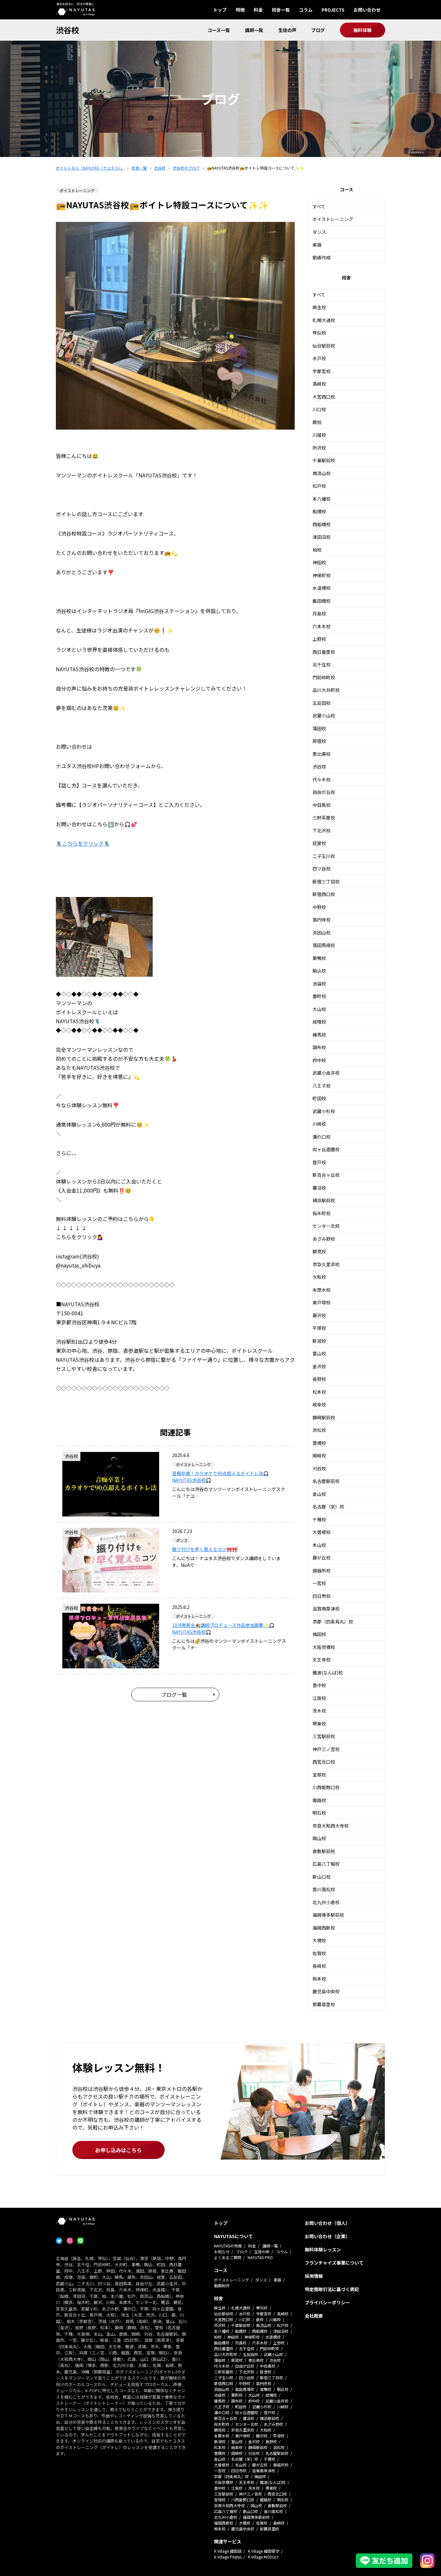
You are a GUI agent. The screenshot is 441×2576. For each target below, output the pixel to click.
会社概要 (314, 2316)
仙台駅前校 (324, 346)
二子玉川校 (324, 856)
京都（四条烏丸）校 (333, 1622)
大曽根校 (322, 1532)
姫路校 (319, 1800)
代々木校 (322, 779)
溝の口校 (322, 1137)
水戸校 (319, 358)
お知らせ (222, 2252)
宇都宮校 (322, 371)
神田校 (319, 562)
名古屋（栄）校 (328, 1507)
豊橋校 (319, 1443)
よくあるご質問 (228, 2257)
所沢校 (319, 448)
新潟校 (319, 1341)
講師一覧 (254, 30)
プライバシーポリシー (327, 2302)
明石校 (319, 1813)
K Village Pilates (228, 2557)
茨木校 (319, 1711)
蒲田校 (319, 728)
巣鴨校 (319, 958)
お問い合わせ (367, 10)
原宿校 (319, 741)
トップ (220, 10)
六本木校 (322, 626)
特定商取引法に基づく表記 (332, 2289)
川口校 (319, 409)
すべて (319, 206)
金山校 (319, 1494)
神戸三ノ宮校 (326, 1749)
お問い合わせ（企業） (327, 2236)
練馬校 (319, 1035)
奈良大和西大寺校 (331, 1826)
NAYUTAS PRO (260, 2257)
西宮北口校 (324, 1762)
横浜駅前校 (324, 1200)
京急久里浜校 (326, 1264)
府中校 (319, 1060)
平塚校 (319, 1328)
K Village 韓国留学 (264, 2551)
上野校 (319, 639)
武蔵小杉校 (324, 1111)
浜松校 (319, 1430)
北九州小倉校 (326, 1902)
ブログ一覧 (174, 1695)
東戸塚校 (322, 1302)
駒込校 (319, 971)
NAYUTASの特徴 (228, 2246)
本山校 (319, 1545)
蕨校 (317, 422)
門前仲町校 (324, 677)
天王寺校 (322, 1660)
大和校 (319, 1277)
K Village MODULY (263, 2557)
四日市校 (322, 1596)
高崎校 (319, 384)
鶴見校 (319, 1251)
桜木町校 (322, 1213)
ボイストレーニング (333, 219)
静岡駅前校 (324, 1417)
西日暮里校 (324, 652)
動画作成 (322, 257)
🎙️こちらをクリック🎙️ (83, 843)
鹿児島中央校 (326, 1991)
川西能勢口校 (326, 1787)
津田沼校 (322, 537)
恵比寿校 (322, 754)
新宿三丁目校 (326, 881)
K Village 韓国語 (228, 2551)
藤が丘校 (322, 1558)
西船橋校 (322, 524)
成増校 (319, 1022)
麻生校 (319, 307)
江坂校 (319, 1698)
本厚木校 (322, 1290)
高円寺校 (322, 920)
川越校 (319, 435)
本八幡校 (322, 499)
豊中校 (319, 1685)
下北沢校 (322, 830)
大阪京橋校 (324, 1647)
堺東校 (319, 1724)
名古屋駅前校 (326, 1481)
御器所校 (322, 1570)
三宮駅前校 (324, 1736)
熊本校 (319, 1979)
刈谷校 (319, 1468)
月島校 (319, 613)
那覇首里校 (324, 2004)
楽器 (317, 245)
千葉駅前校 (324, 460)
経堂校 (319, 843)
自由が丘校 (324, 792)
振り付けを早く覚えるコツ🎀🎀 (205, 1549)
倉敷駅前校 (324, 1851)
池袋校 (319, 984)
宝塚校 (319, 1775)
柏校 (317, 550)
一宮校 (319, 1583)
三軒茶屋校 (324, 818)
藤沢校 (319, 1315)
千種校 (319, 1519)
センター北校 (326, 1226)
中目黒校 (322, 805)
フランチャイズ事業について (334, 2263)
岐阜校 (319, 1404)
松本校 (319, 1392)
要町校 (319, 996)
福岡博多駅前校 (328, 1915)
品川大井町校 (326, 690)
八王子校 (322, 1086)
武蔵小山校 (324, 715)
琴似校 (319, 333)
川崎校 (319, 1124)
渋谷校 (67, 30)
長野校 (319, 1379)
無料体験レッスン (323, 2249)
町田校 (319, 1098)
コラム (306, 10)
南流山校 (322, 473)
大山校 (319, 1009)
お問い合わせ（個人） (327, 2223)
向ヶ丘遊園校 (326, 1149)
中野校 (319, 907)
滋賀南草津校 (326, 1609)
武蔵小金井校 (326, 1073)
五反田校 (322, 703)
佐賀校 (319, 1953)
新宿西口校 (324, 894)
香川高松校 (324, 1889)
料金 (258, 10)
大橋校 (319, 1940)
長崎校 (319, 1966)
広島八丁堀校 (326, 1864)
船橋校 (319, 511)
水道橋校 (322, 588)
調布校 (319, 1047)
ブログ (318, 30)
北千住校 (322, 664)
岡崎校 (319, 1455)
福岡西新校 (324, 1928)
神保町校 (322, 575)
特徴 (240, 10)
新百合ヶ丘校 (326, 1175)
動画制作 (222, 2285)
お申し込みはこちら (118, 2150)
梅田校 (319, 1634)
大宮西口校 (324, 397)
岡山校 (319, 1838)
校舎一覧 (281, 10)
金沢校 (319, 1366)
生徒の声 (287, 30)
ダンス (319, 232)
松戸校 (319, 486)
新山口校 (322, 1877)
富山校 (319, 1353)
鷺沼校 (319, 1188)
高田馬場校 (324, 945)
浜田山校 (322, 933)
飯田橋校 (322, 601)
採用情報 (314, 2276)
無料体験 (363, 30)
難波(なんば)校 (328, 1673)
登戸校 (319, 1162)
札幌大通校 (324, 320)
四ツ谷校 (322, 869)
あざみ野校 (324, 1239)
